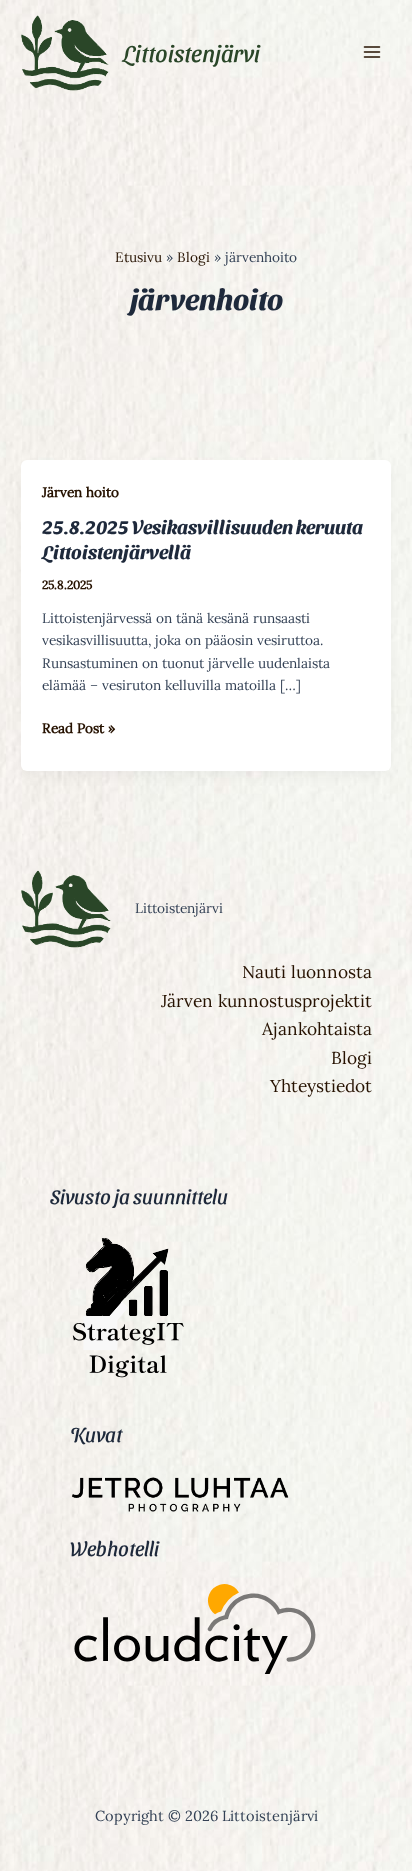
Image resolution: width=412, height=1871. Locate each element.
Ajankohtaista (317, 1029)
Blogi (351, 1058)
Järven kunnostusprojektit (266, 1001)
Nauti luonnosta (307, 972)
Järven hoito (80, 492)
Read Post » (78, 727)
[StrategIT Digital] (125, 1377)
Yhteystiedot (321, 1086)
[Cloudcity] (195, 1632)
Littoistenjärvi (191, 52)
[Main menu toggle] (372, 52)
